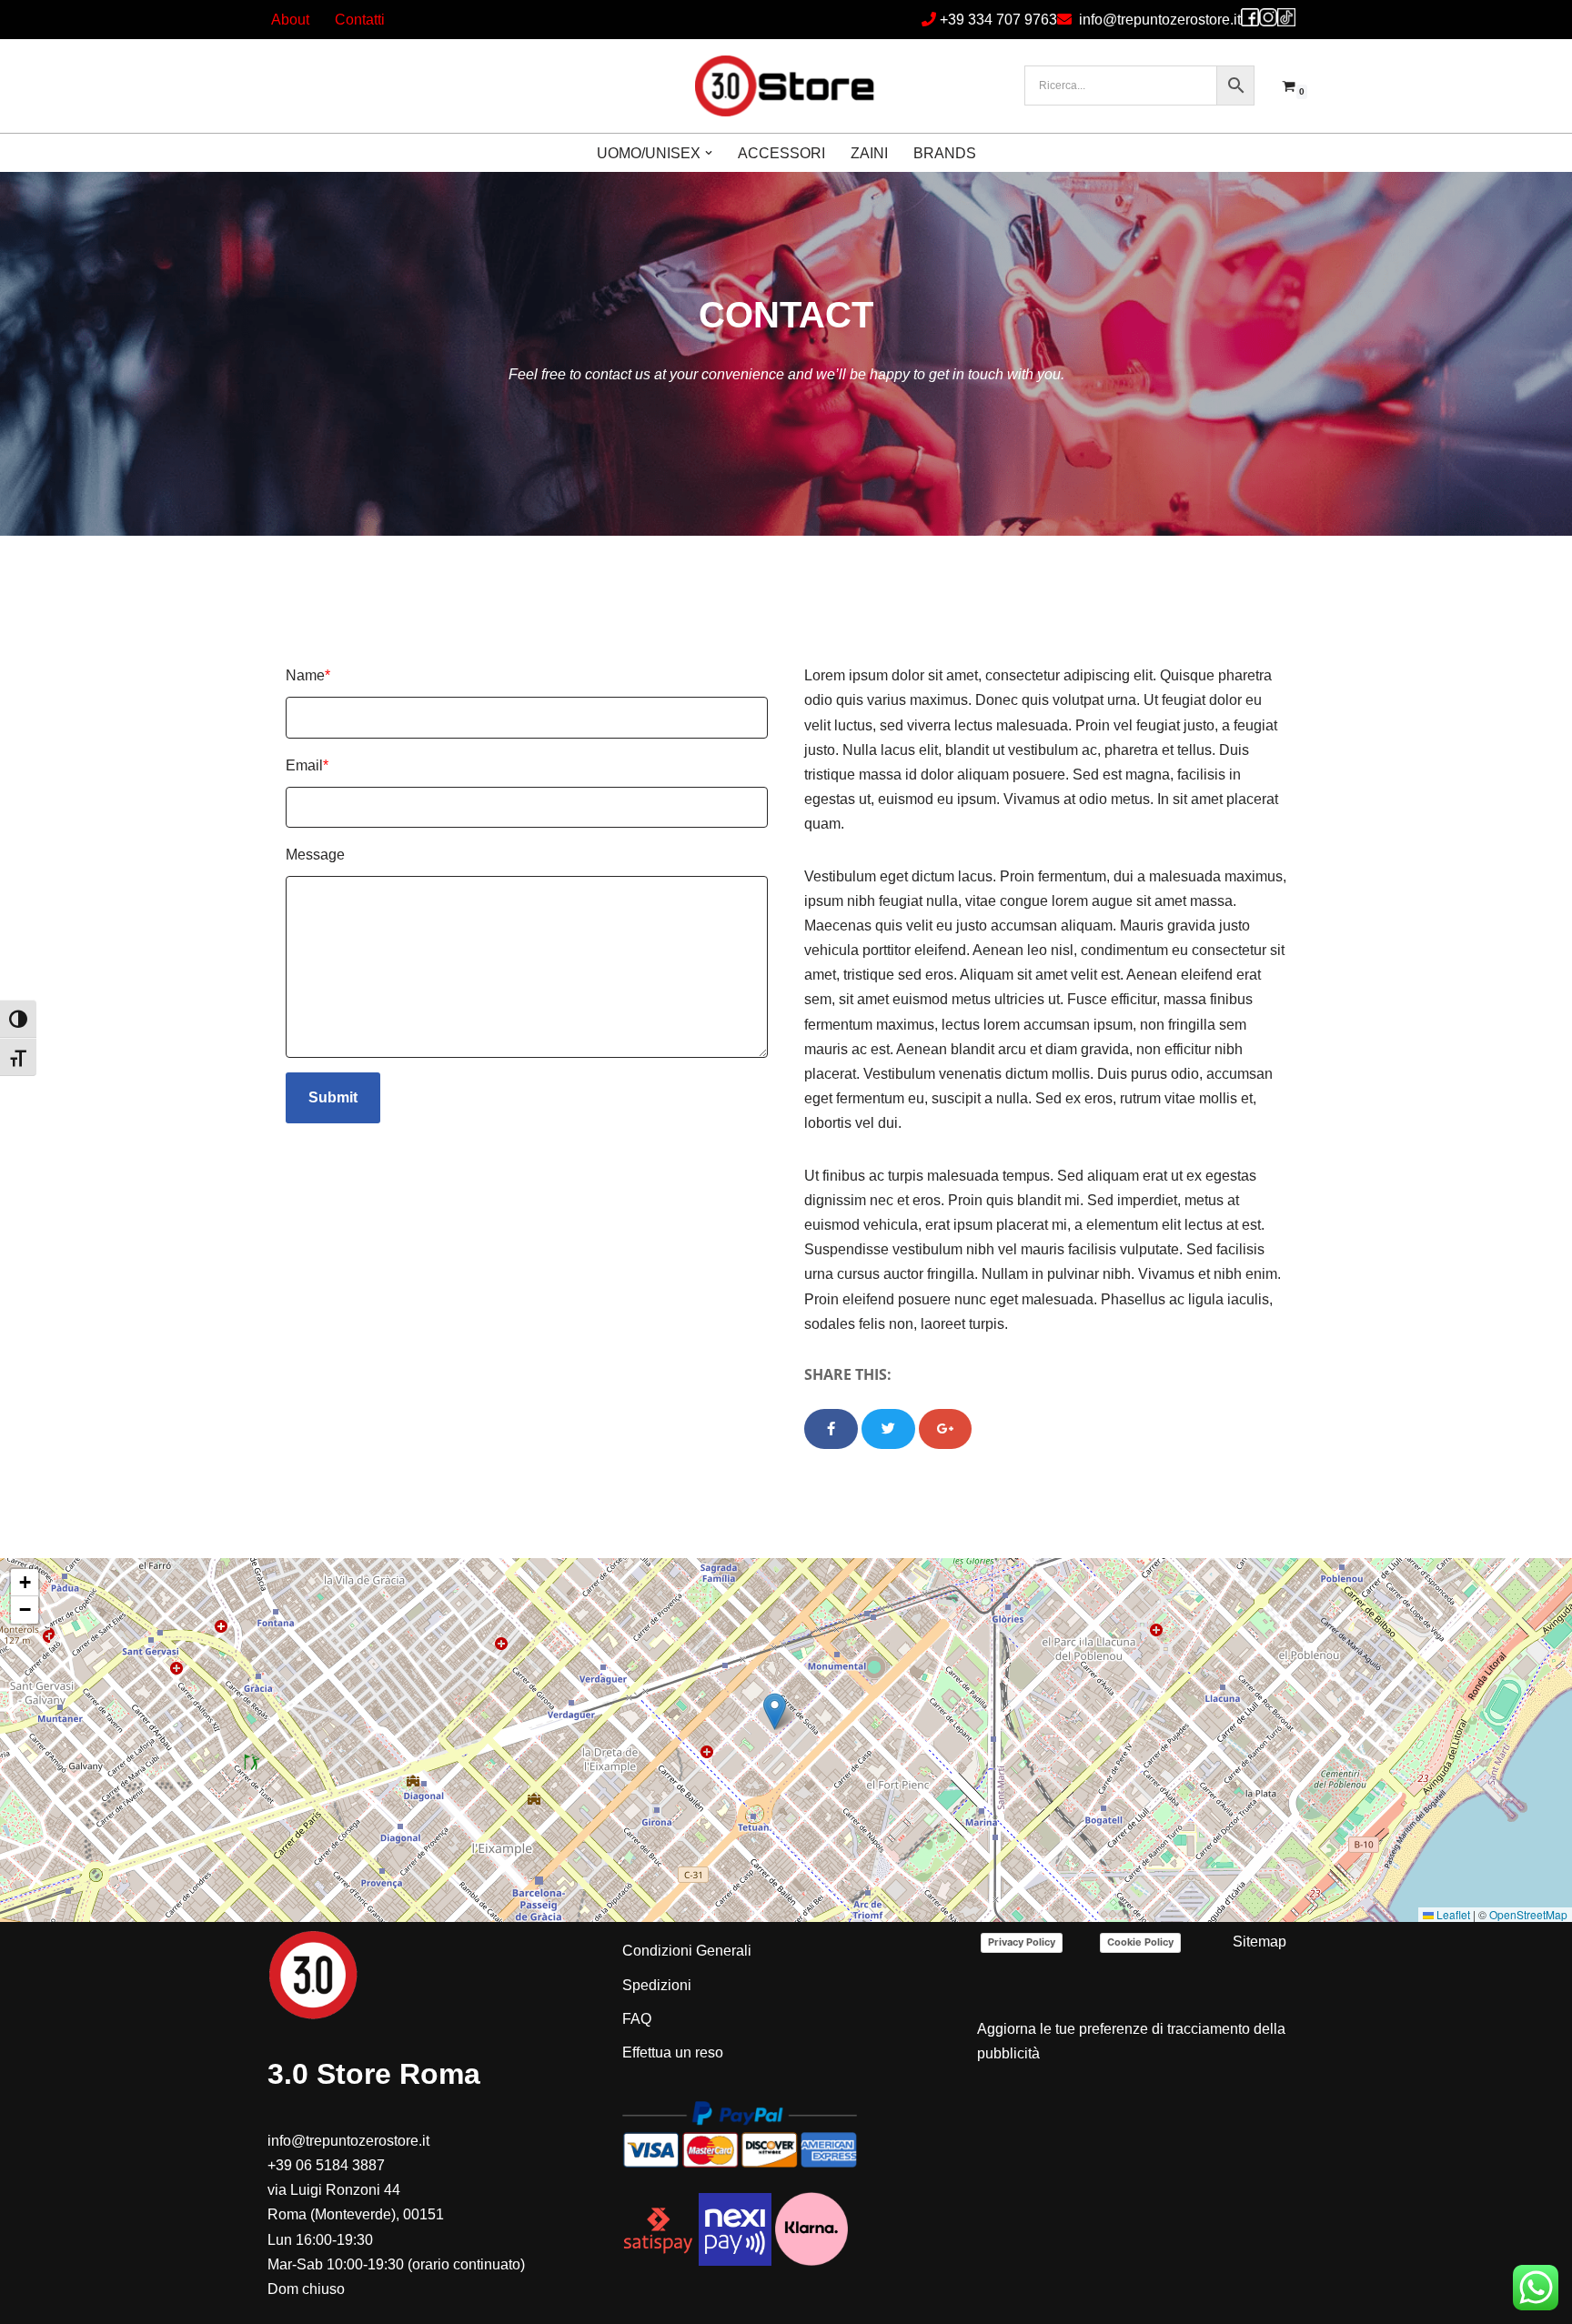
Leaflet (1452, 1914)
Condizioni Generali (687, 1951)
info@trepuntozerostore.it (1160, 20)
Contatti (360, 20)
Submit (333, 1097)
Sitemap (1260, 1942)
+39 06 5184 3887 (326, 2165)
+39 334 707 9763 (998, 20)
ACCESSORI (781, 153)
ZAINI (869, 153)
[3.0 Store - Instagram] (1268, 17)
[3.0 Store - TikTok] (1286, 17)
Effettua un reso (673, 2052)
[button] (709, 153)
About (290, 20)
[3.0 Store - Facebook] (1250, 17)
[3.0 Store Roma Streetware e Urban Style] (786, 86)
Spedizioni (657, 1985)
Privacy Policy (1022, 1942)
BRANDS (945, 153)
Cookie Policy (1140, 1942)
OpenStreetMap (1528, 1914)
